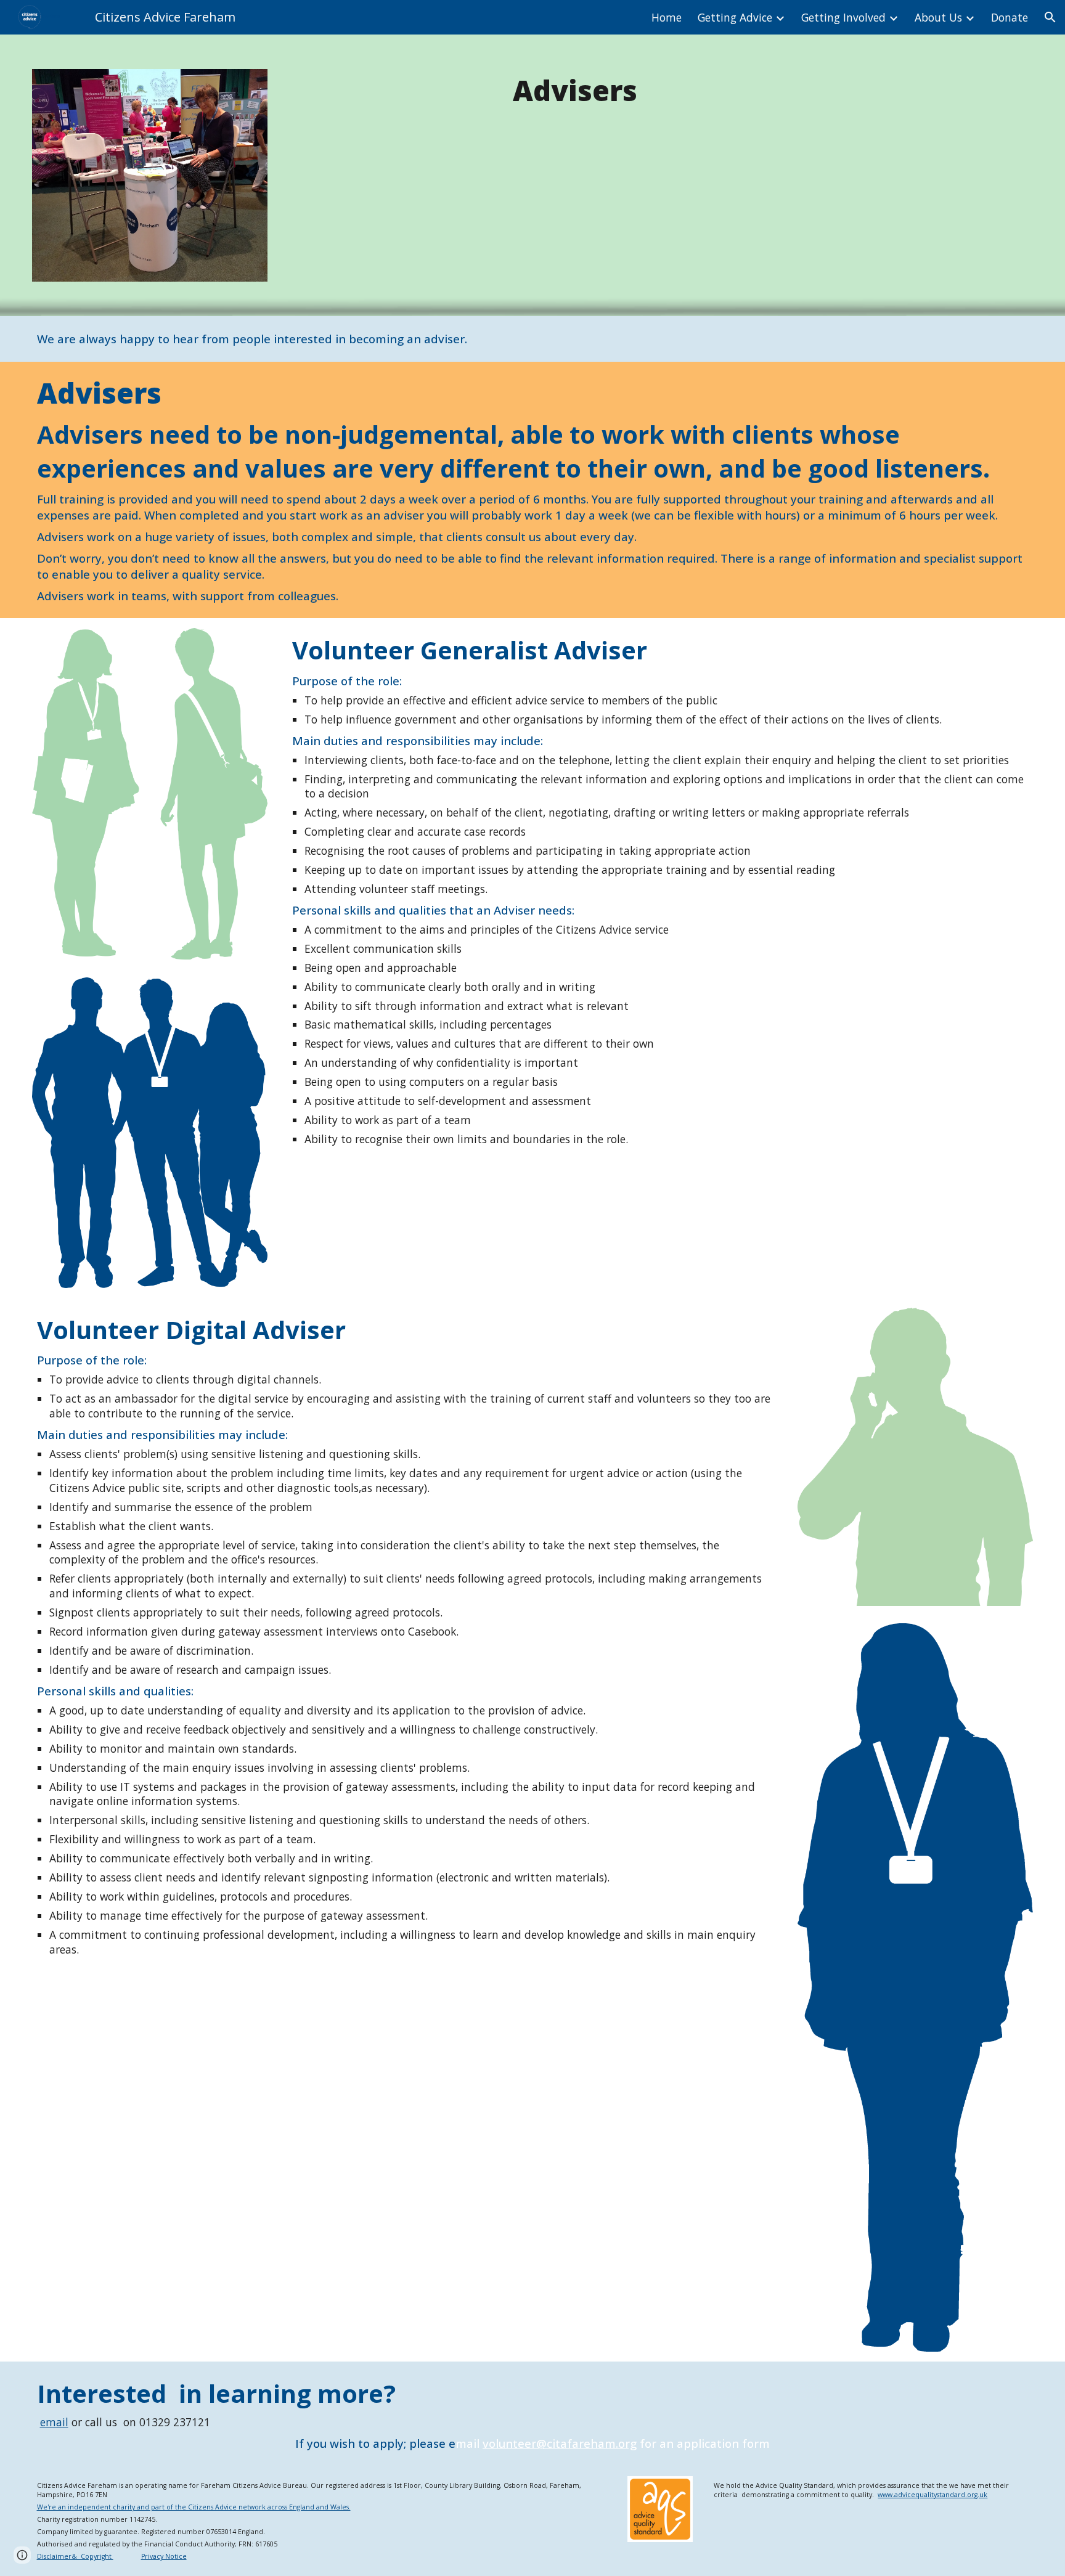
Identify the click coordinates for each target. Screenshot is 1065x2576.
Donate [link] (1010, 17)
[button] (1050, 17)
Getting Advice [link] (735, 17)
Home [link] (667, 17)
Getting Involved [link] (843, 17)
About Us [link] (938, 17)
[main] (575, 91)
